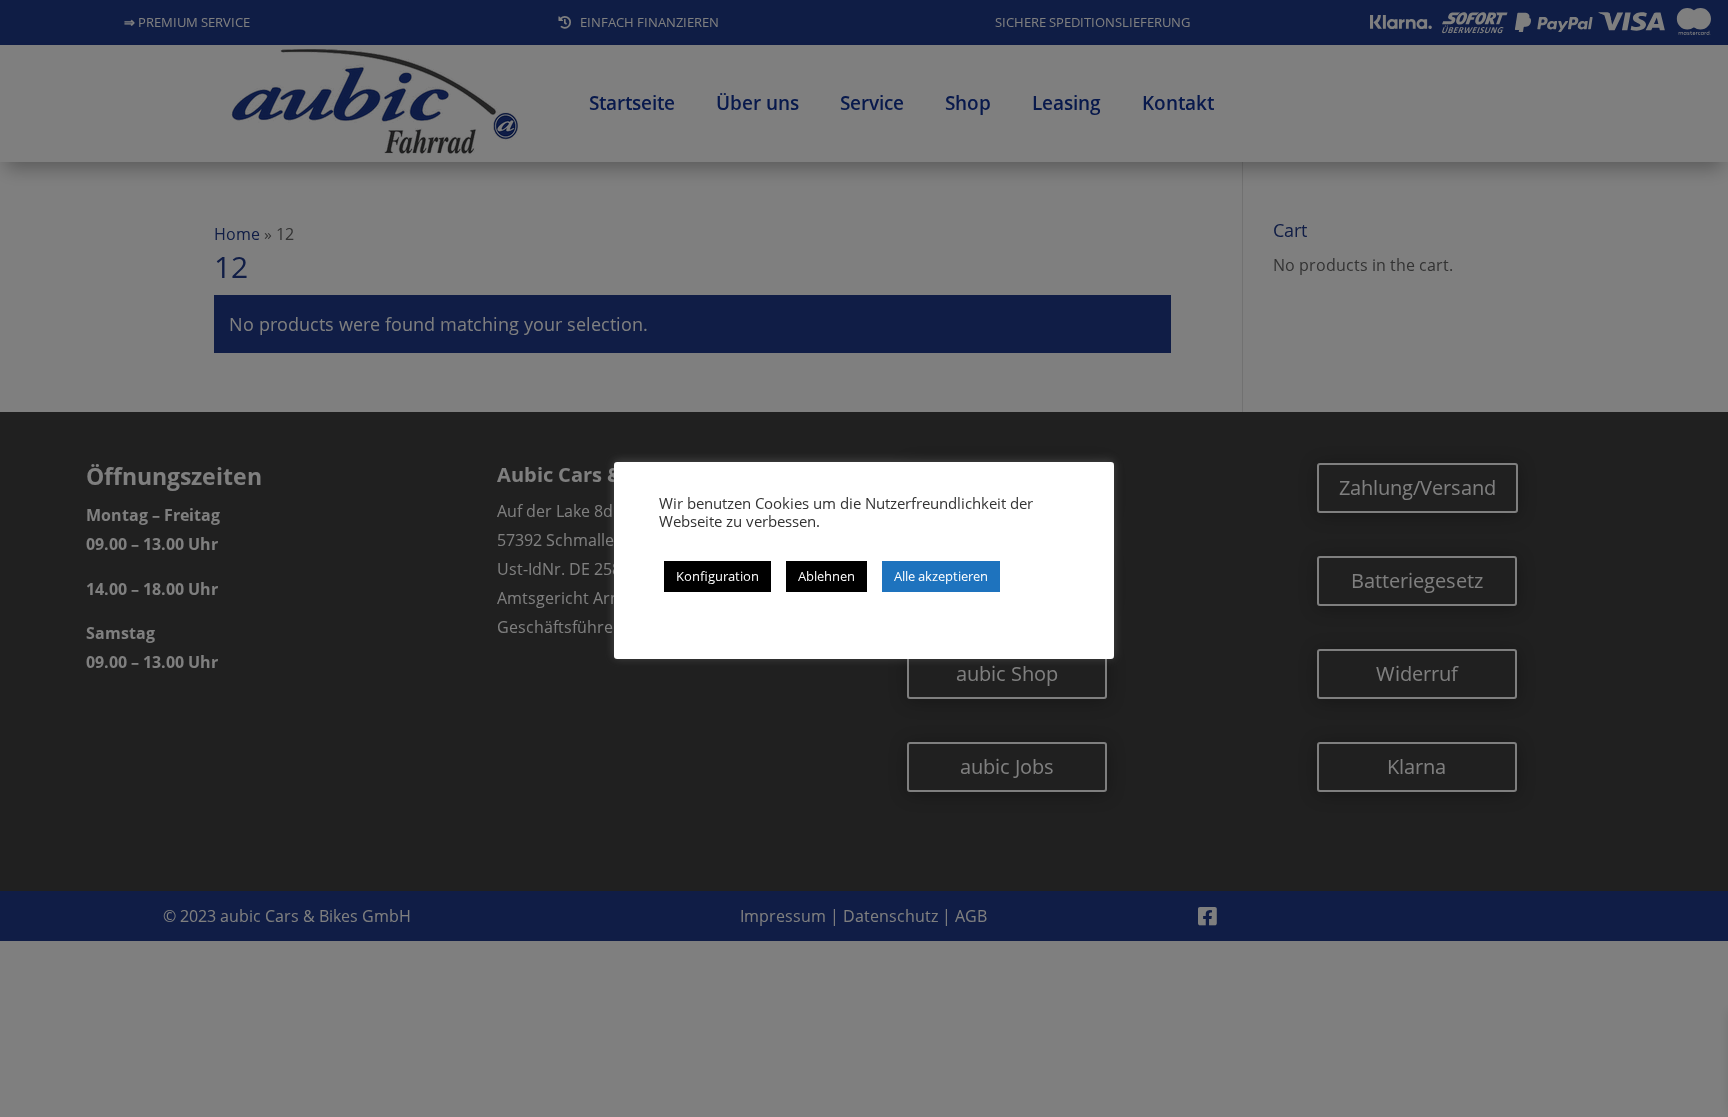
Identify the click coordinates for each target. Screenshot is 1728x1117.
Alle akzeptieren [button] (941, 576)
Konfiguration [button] (717, 576)
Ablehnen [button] (826, 576)
